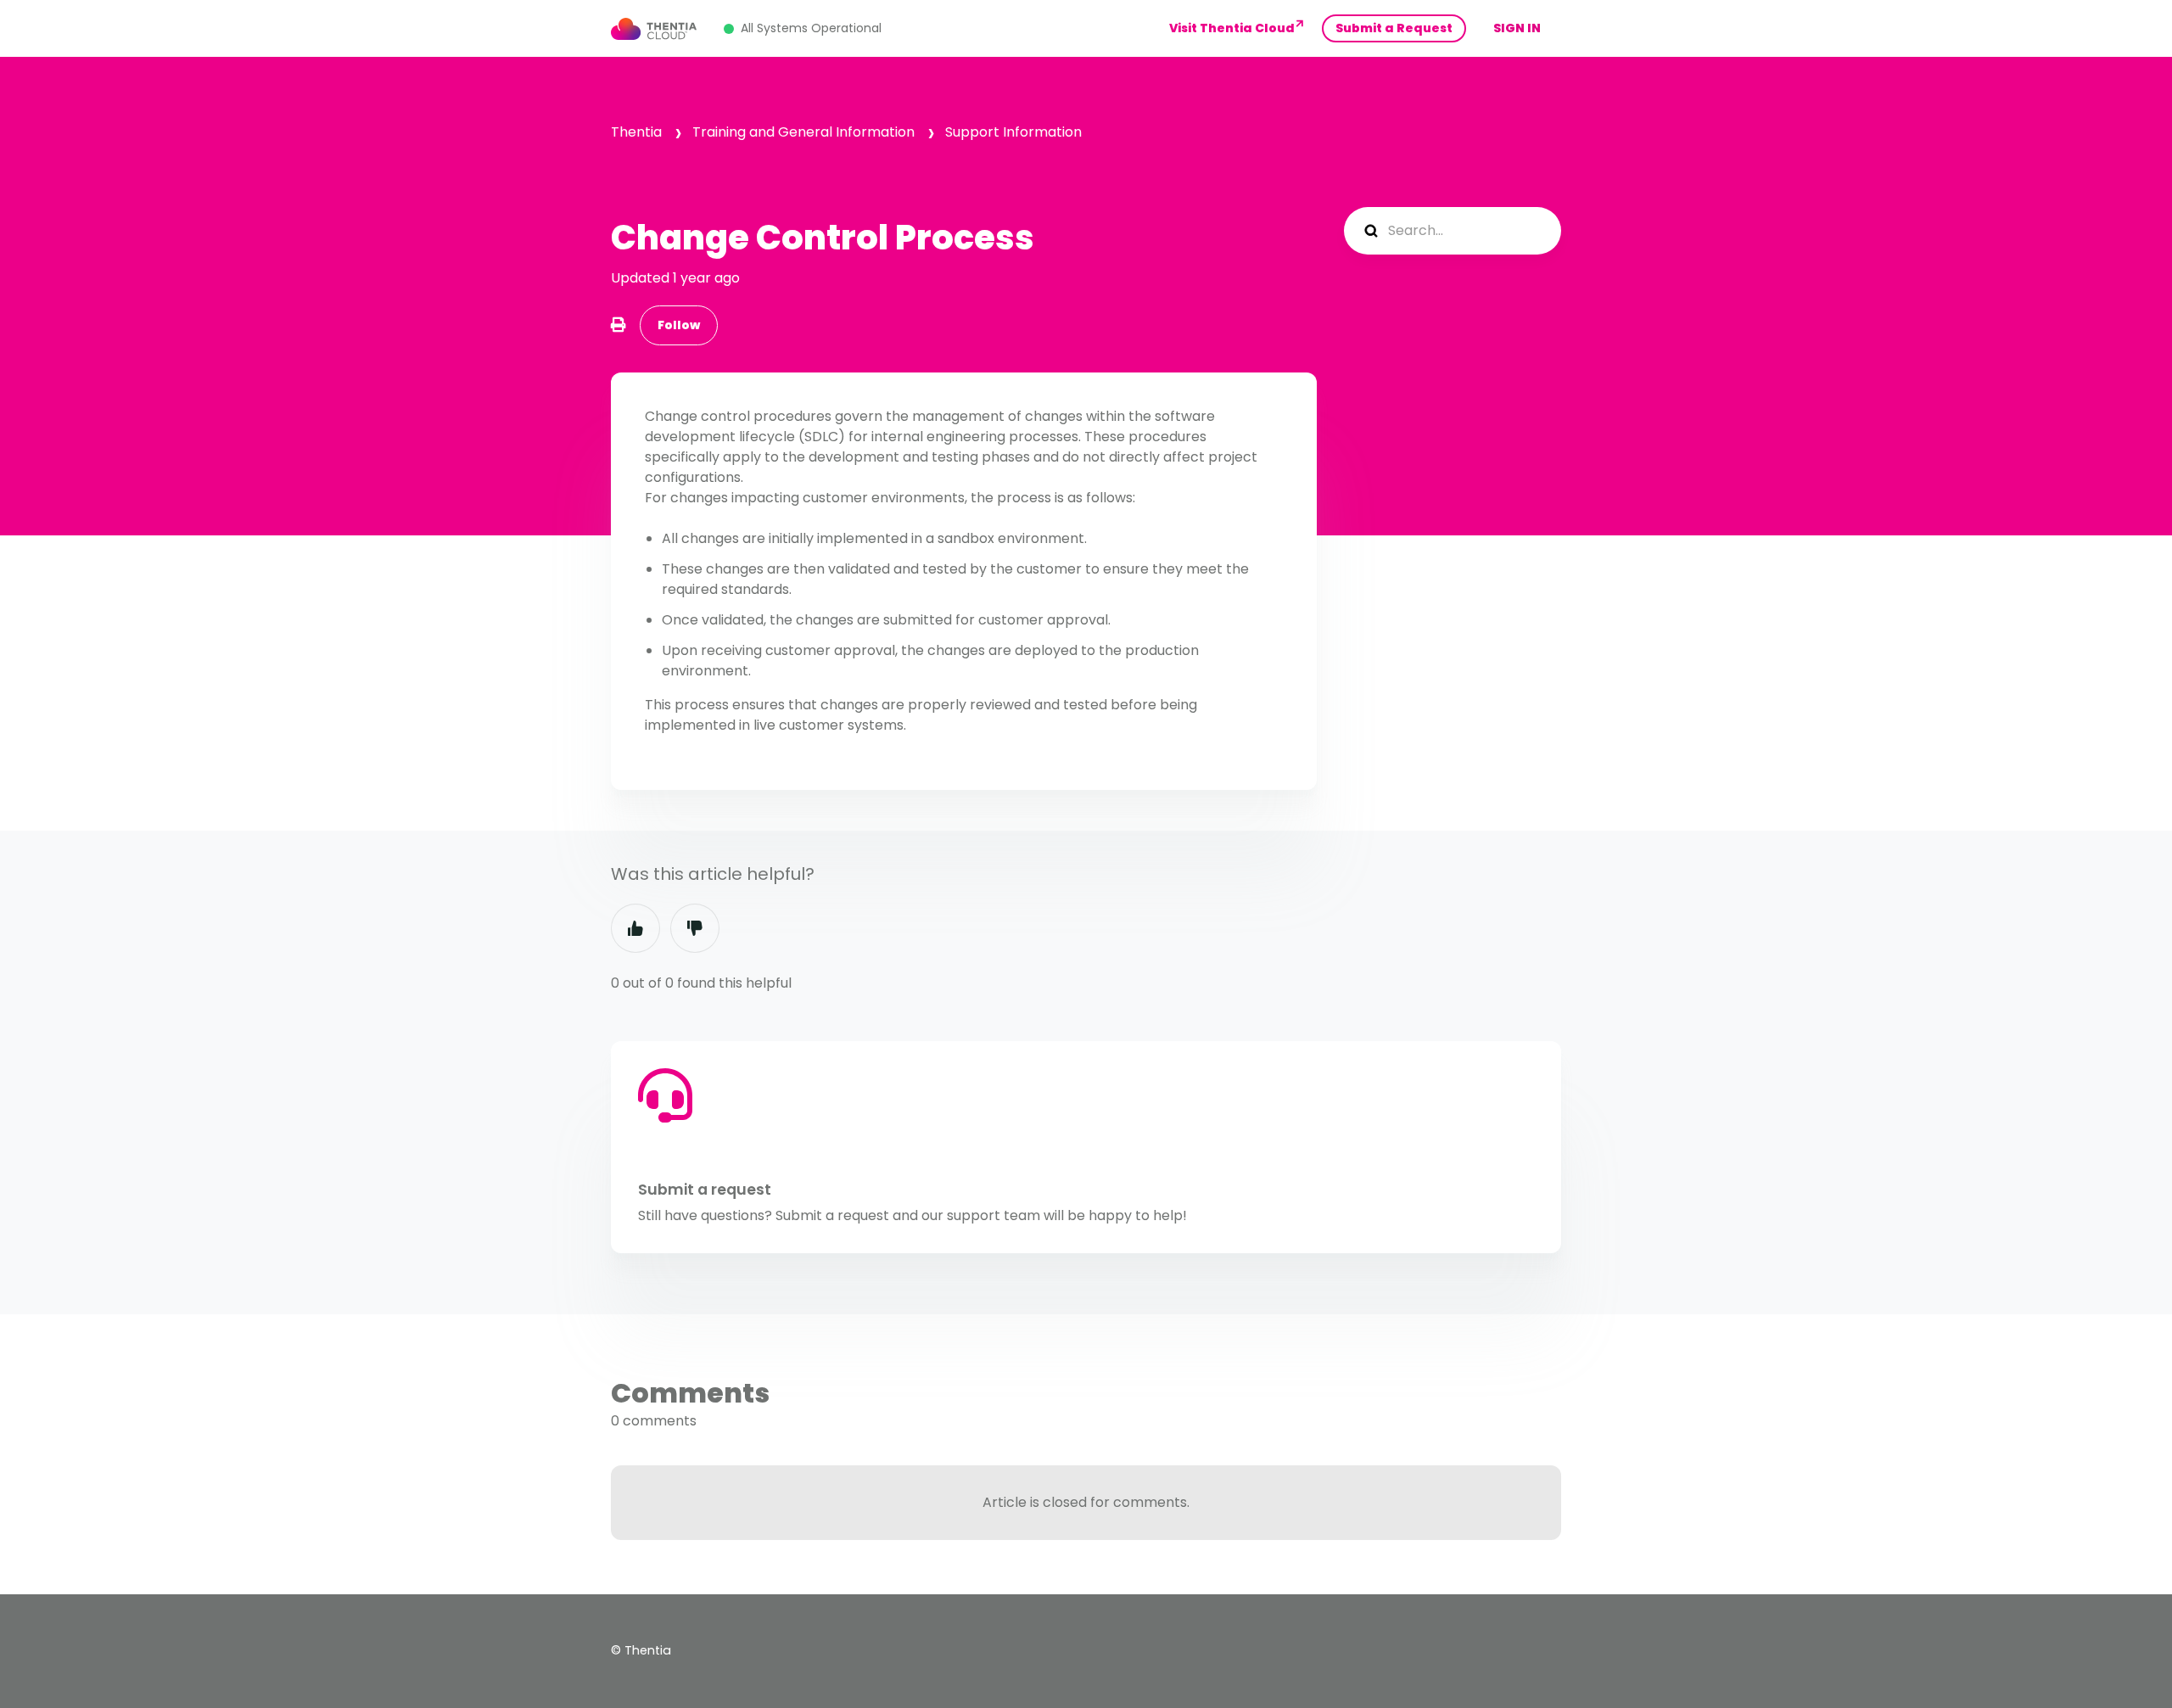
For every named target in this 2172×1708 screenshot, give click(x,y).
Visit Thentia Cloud (1232, 28)
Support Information (1013, 132)
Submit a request (705, 1190)
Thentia (636, 132)
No (695, 928)
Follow (679, 325)
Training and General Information (803, 132)
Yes (635, 928)
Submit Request (1394, 28)
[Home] (654, 29)
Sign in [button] (1517, 28)
